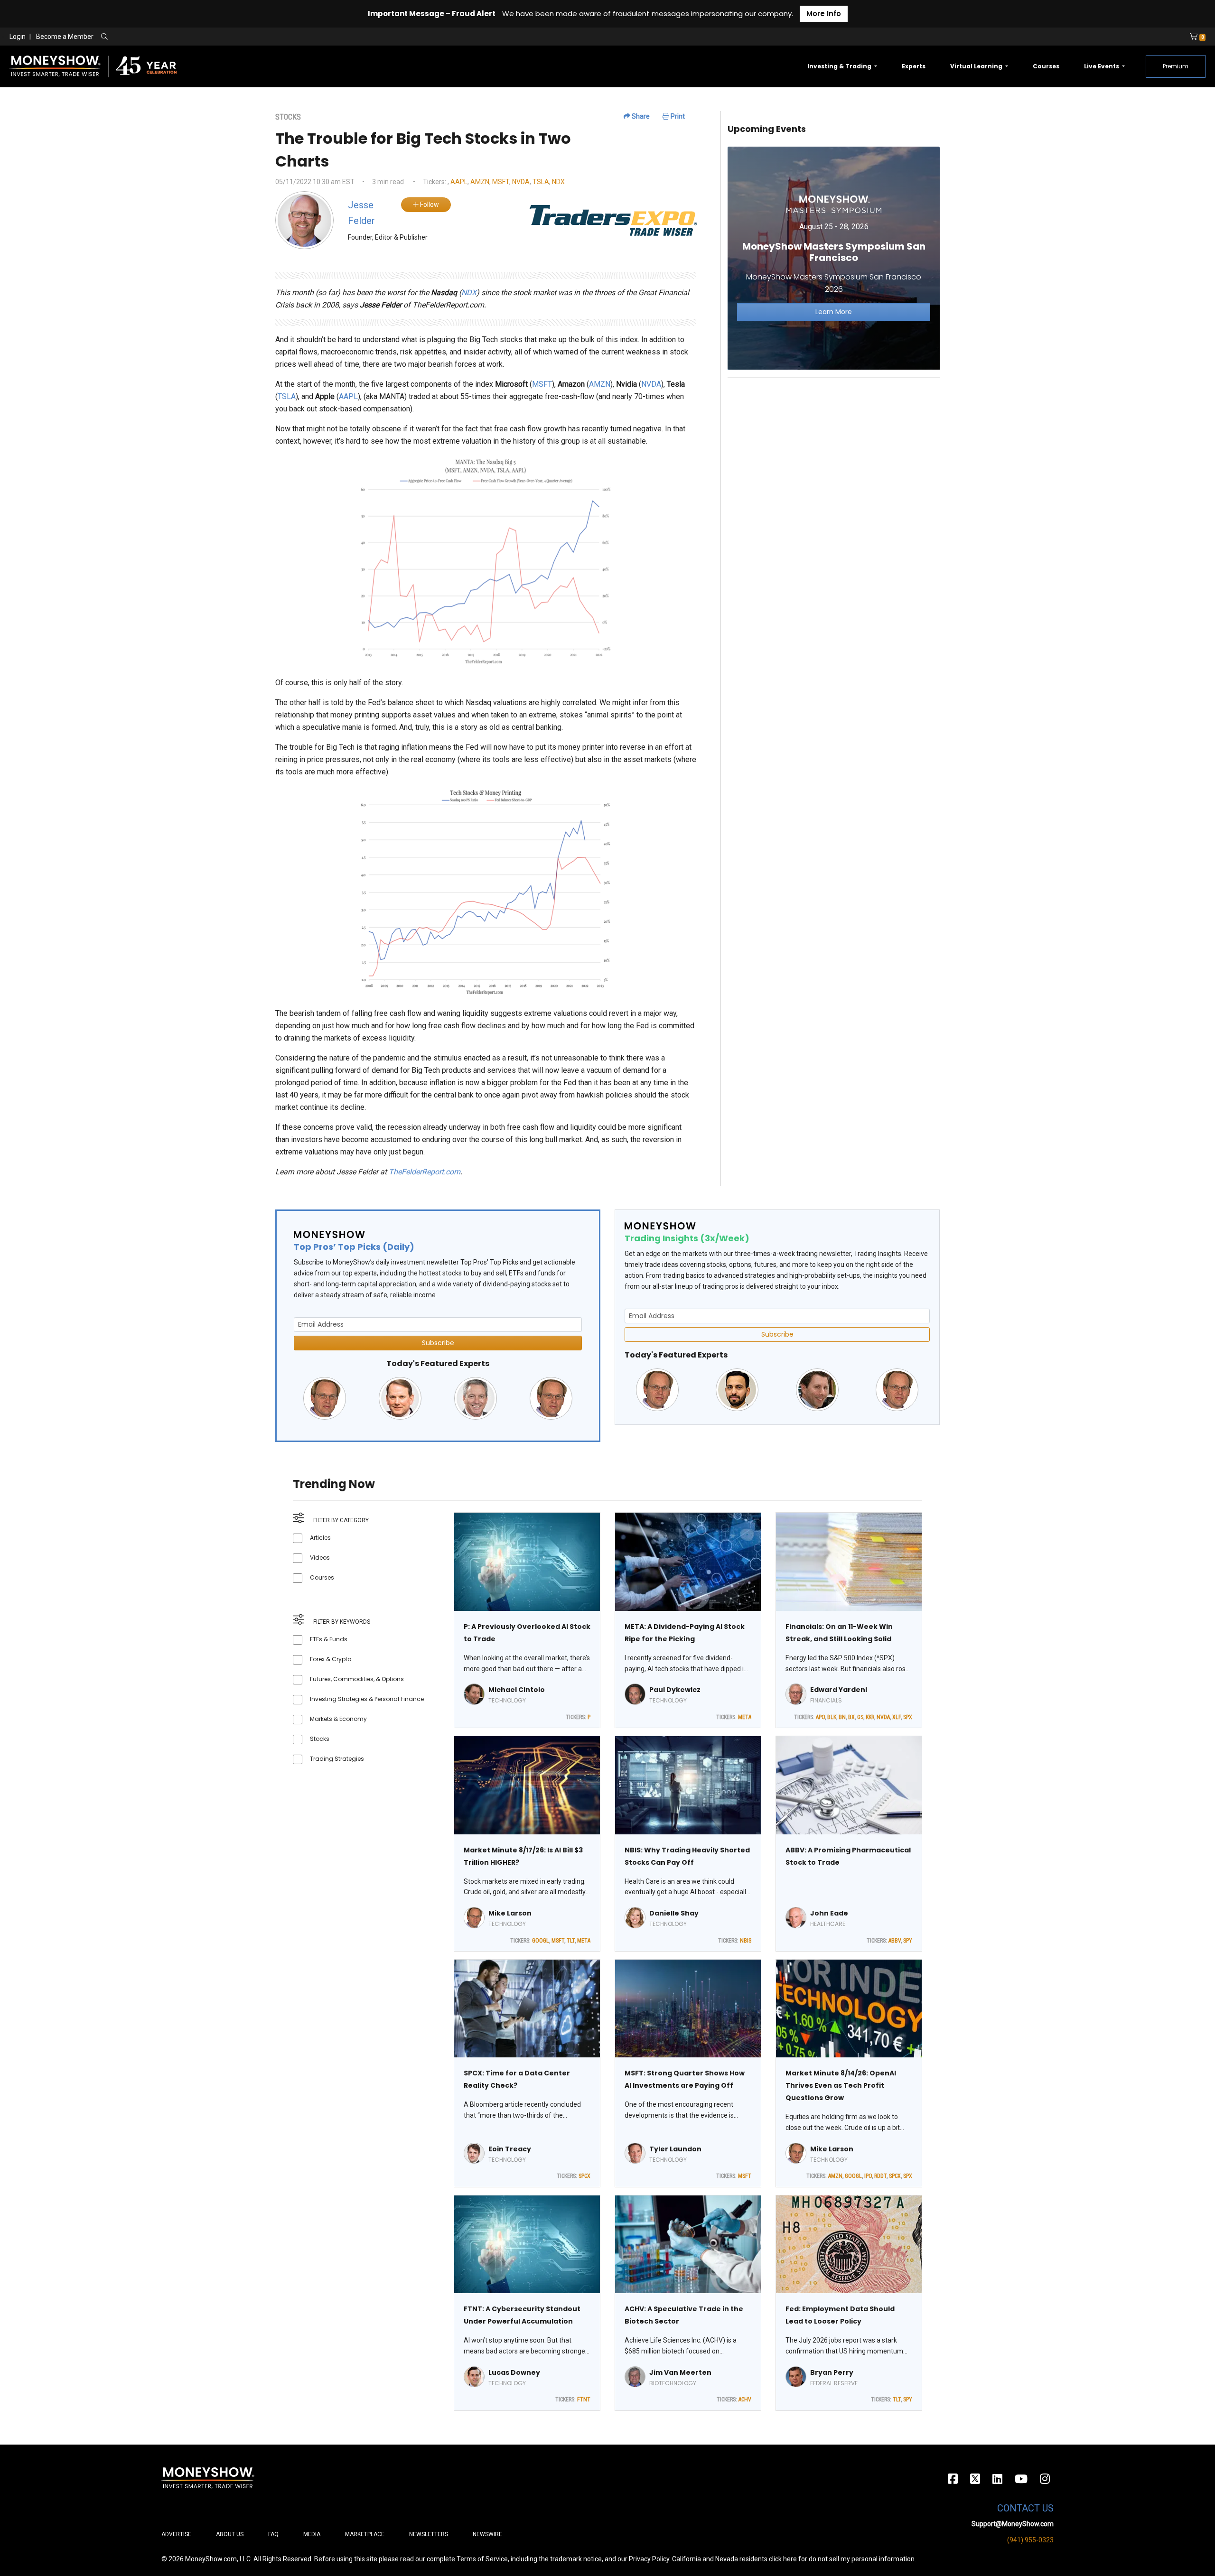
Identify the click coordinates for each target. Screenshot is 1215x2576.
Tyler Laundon (675, 2149)
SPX (908, 1717)
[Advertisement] (834, 452)
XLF (897, 1717)
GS (860, 1717)
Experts (914, 66)
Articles (320, 1538)
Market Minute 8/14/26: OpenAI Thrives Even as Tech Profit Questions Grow (841, 2085)
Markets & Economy (338, 1719)
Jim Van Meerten (680, 2372)
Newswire (487, 2534)
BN (842, 1717)
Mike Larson (510, 1913)
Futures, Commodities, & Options (357, 1679)
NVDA (521, 182)
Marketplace (365, 2534)
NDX (558, 182)
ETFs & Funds (329, 1639)
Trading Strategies (337, 1759)
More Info (824, 14)
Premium (1176, 66)
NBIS (746, 1941)
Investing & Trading (840, 66)
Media (312, 2534)
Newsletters (429, 2534)
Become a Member (65, 37)
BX (851, 1717)
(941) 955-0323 (1030, 2540)
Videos (320, 1558)
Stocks (320, 1739)
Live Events (1102, 66)
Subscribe (438, 1343)
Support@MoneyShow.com (1013, 2524)
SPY (908, 1941)
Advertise (176, 2534)
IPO (868, 2176)
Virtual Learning (977, 66)
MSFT (501, 182)
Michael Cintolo (517, 1690)
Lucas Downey (514, 2372)
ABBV (895, 1941)
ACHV (745, 2399)
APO (820, 1717)
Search (207, 37)
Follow (429, 205)
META (745, 1717)
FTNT (584, 2399)
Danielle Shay (674, 1913)
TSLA (541, 182)
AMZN (480, 182)
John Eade (829, 1913)
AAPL (459, 182)
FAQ (273, 2534)
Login (18, 37)
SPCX (584, 2176)
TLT (571, 1941)
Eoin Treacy (510, 2149)
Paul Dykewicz (675, 1690)
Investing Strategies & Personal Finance (367, 1699)
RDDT (880, 2176)
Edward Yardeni (839, 1690)
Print (677, 116)
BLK (832, 1717)
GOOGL (541, 1941)
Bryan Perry (832, 2372)
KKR (870, 1717)
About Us (230, 2534)
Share (640, 116)
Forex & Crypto (331, 1659)
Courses (1046, 66)
